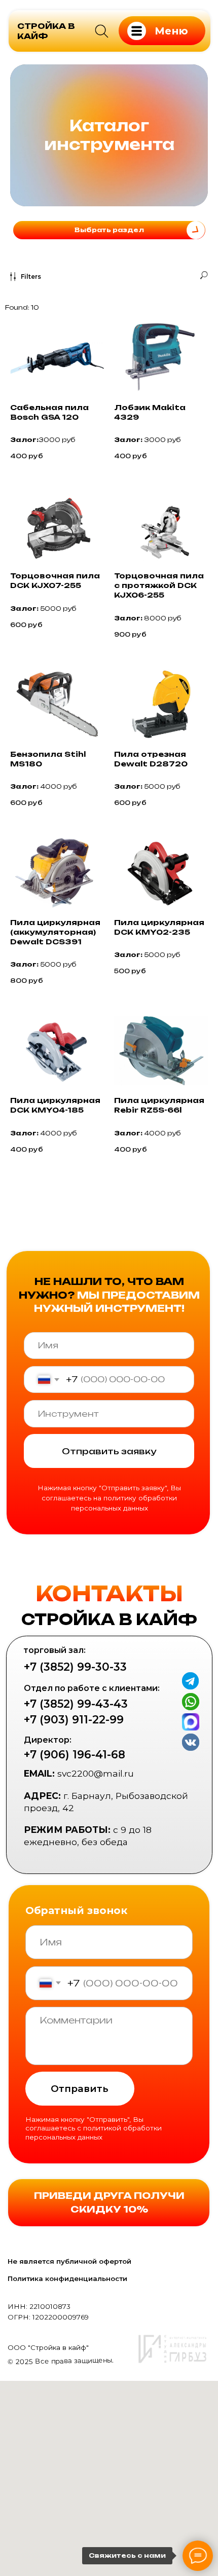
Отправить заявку (109, 2082)
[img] (102, 31)
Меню (171, 31)
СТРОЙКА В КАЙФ (46, 31)
